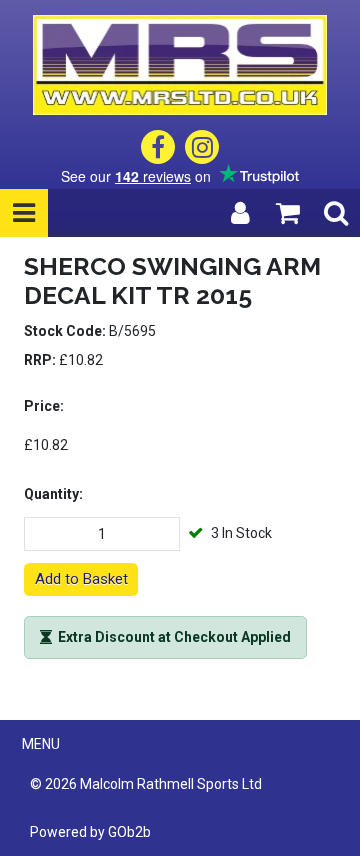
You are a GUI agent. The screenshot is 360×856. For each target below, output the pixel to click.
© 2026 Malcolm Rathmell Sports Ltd (146, 784)
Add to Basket (81, 579)
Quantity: (53, 494)
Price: (44, 406)
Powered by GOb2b (90, 832)
